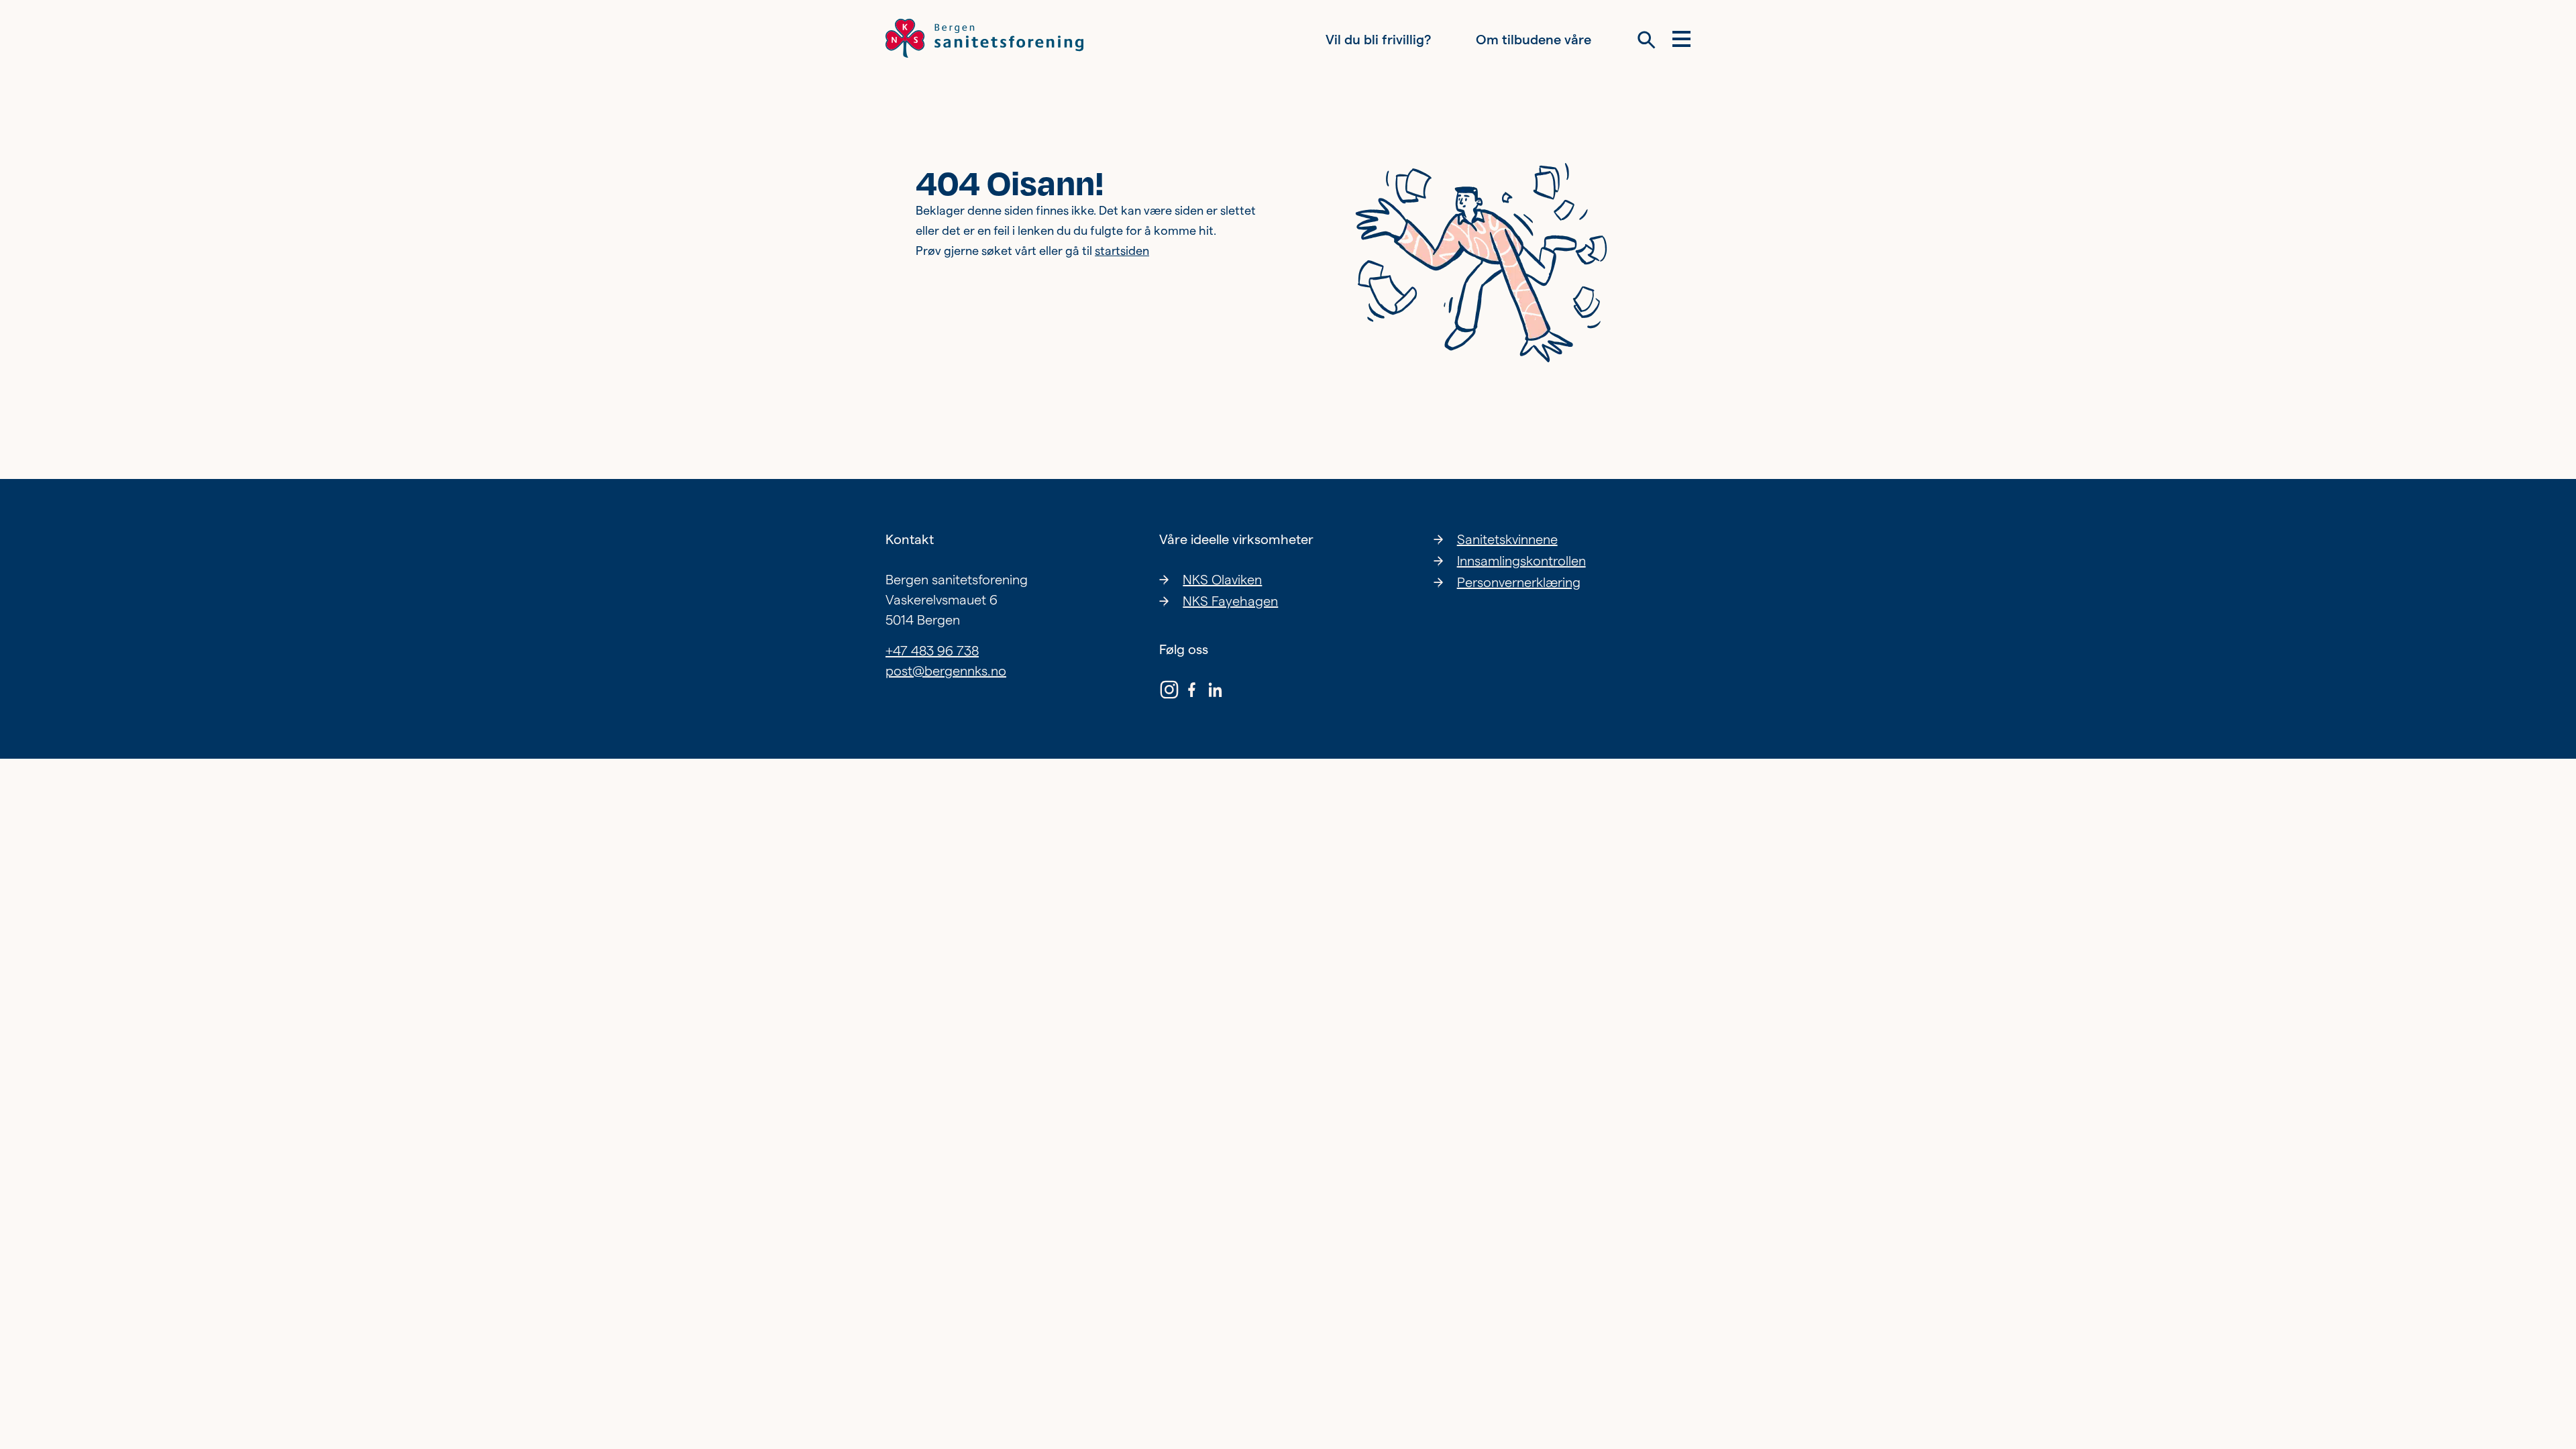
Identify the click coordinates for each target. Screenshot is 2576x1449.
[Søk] (1647, 40)
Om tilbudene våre (1534, 40)
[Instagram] (1169, 692)
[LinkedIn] (1215, 692)
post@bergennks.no (946, 671)
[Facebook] (1192, 692)
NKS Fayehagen (1230, 601)
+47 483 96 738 (932, 651)
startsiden (1122, 251)
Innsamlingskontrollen (1521, 561)
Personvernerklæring (1519, 582)
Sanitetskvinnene (1507, 539)
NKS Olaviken (1222, 580)
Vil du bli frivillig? (1378, 40)
